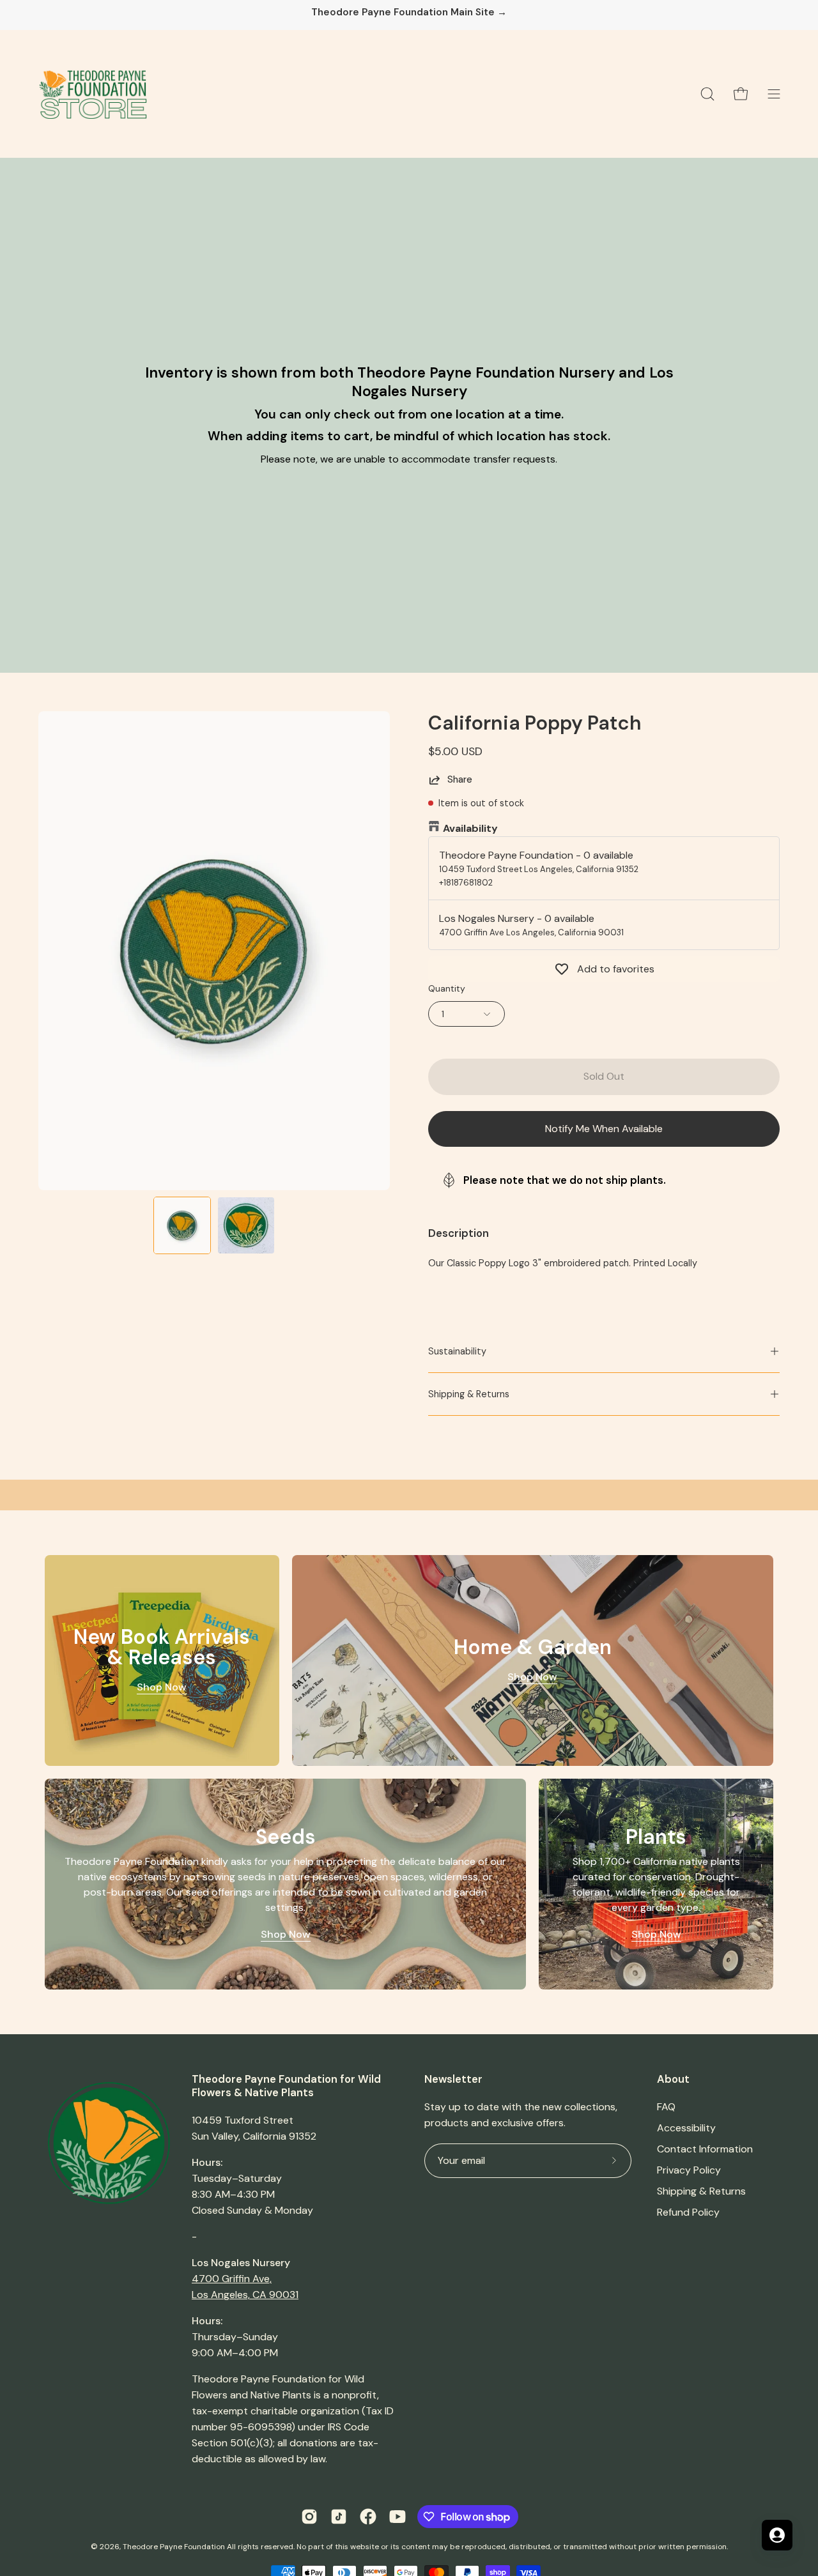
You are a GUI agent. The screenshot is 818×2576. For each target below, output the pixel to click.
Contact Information (705, 2149)
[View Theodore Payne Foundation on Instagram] (309, 2517)
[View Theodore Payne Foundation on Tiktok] (339, 2517)
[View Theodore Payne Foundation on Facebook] (368, 2517)
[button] (707, 94)
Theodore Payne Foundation (174, 2547)
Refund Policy (688, 2212)
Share (460, 779)
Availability (470, 828)
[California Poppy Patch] (182, 1225)
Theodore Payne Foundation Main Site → (409, 12)
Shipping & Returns (469, 1394)
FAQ (666, 2107)
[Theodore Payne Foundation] (93, 94)
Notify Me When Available (604, 1129)
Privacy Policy (689, 2170)
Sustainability (457, 1351)
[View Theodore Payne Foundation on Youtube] (397, 2517)
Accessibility (686, 2128)
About (673, 2079)
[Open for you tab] (777, 2535)
